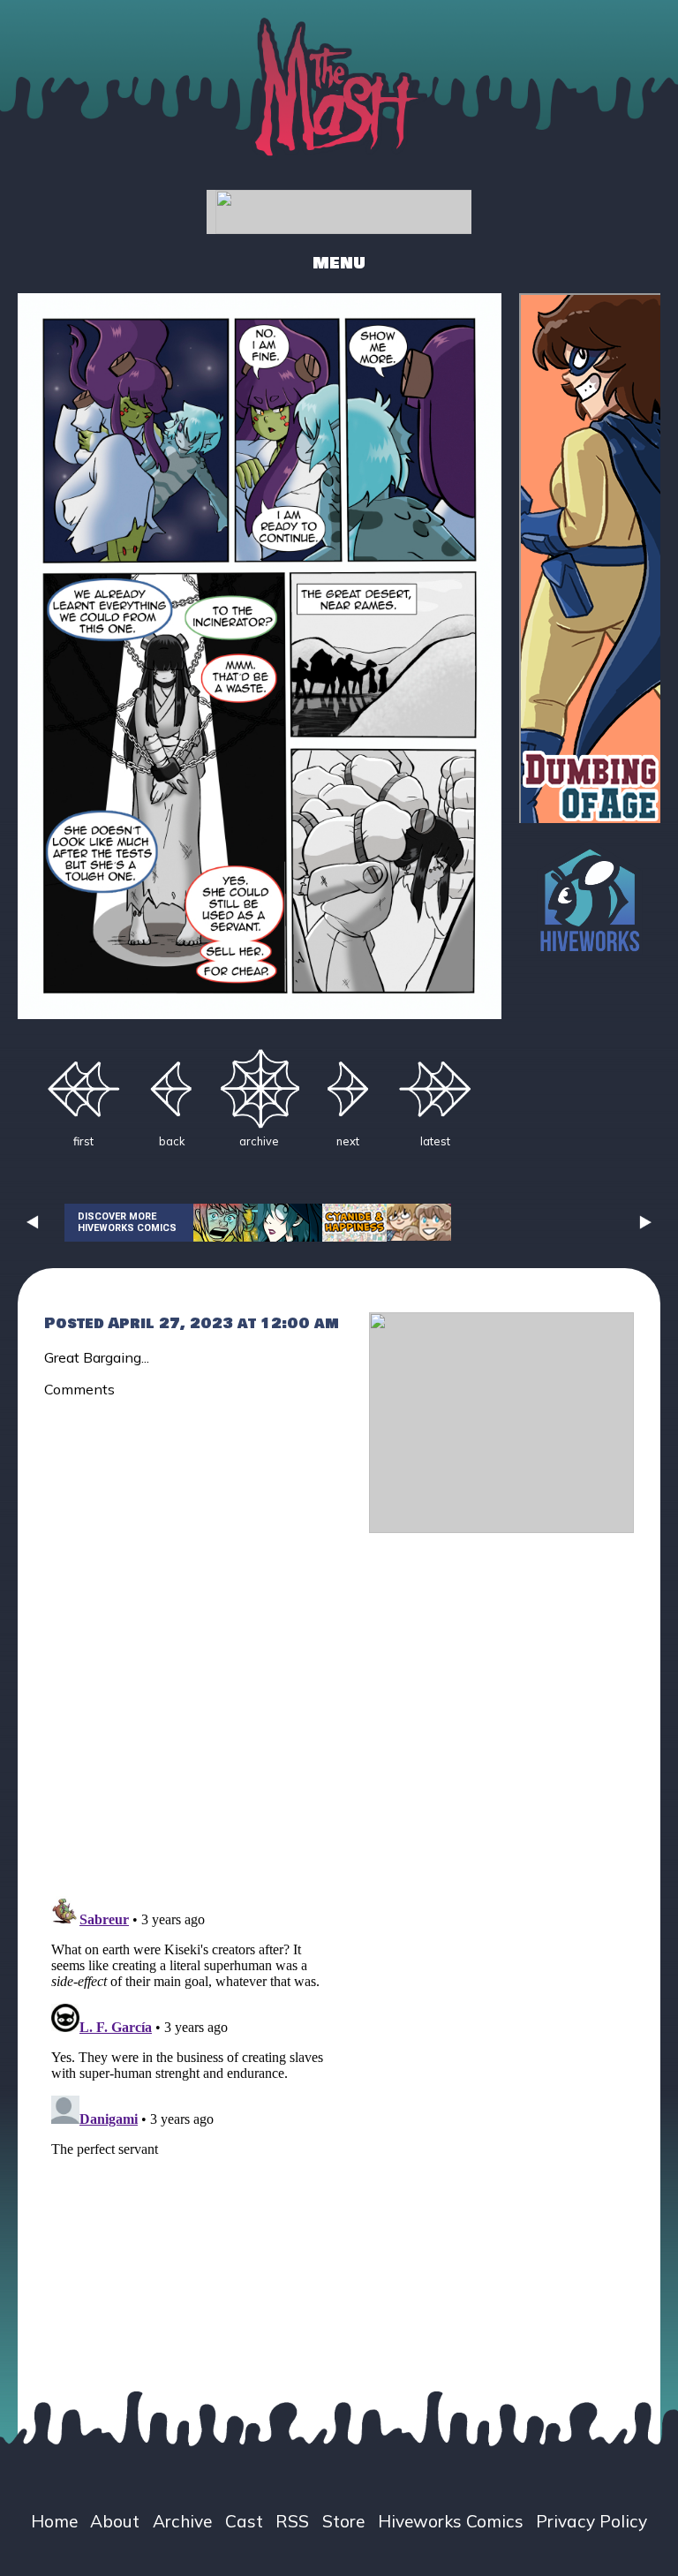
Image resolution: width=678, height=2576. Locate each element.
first (83, 1141)
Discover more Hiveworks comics (127, 1222)
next (348, 1141)
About (115, 2521)
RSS (292, 2521)
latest (435, 1141)
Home (54, 2521)
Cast (244, 2521)
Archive (182, 2521)
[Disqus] (193, 1636)
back (172, 1141)
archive (259, 1141)
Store (343, 2521)
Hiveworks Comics (451, 2521)
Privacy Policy (591, 2521)
